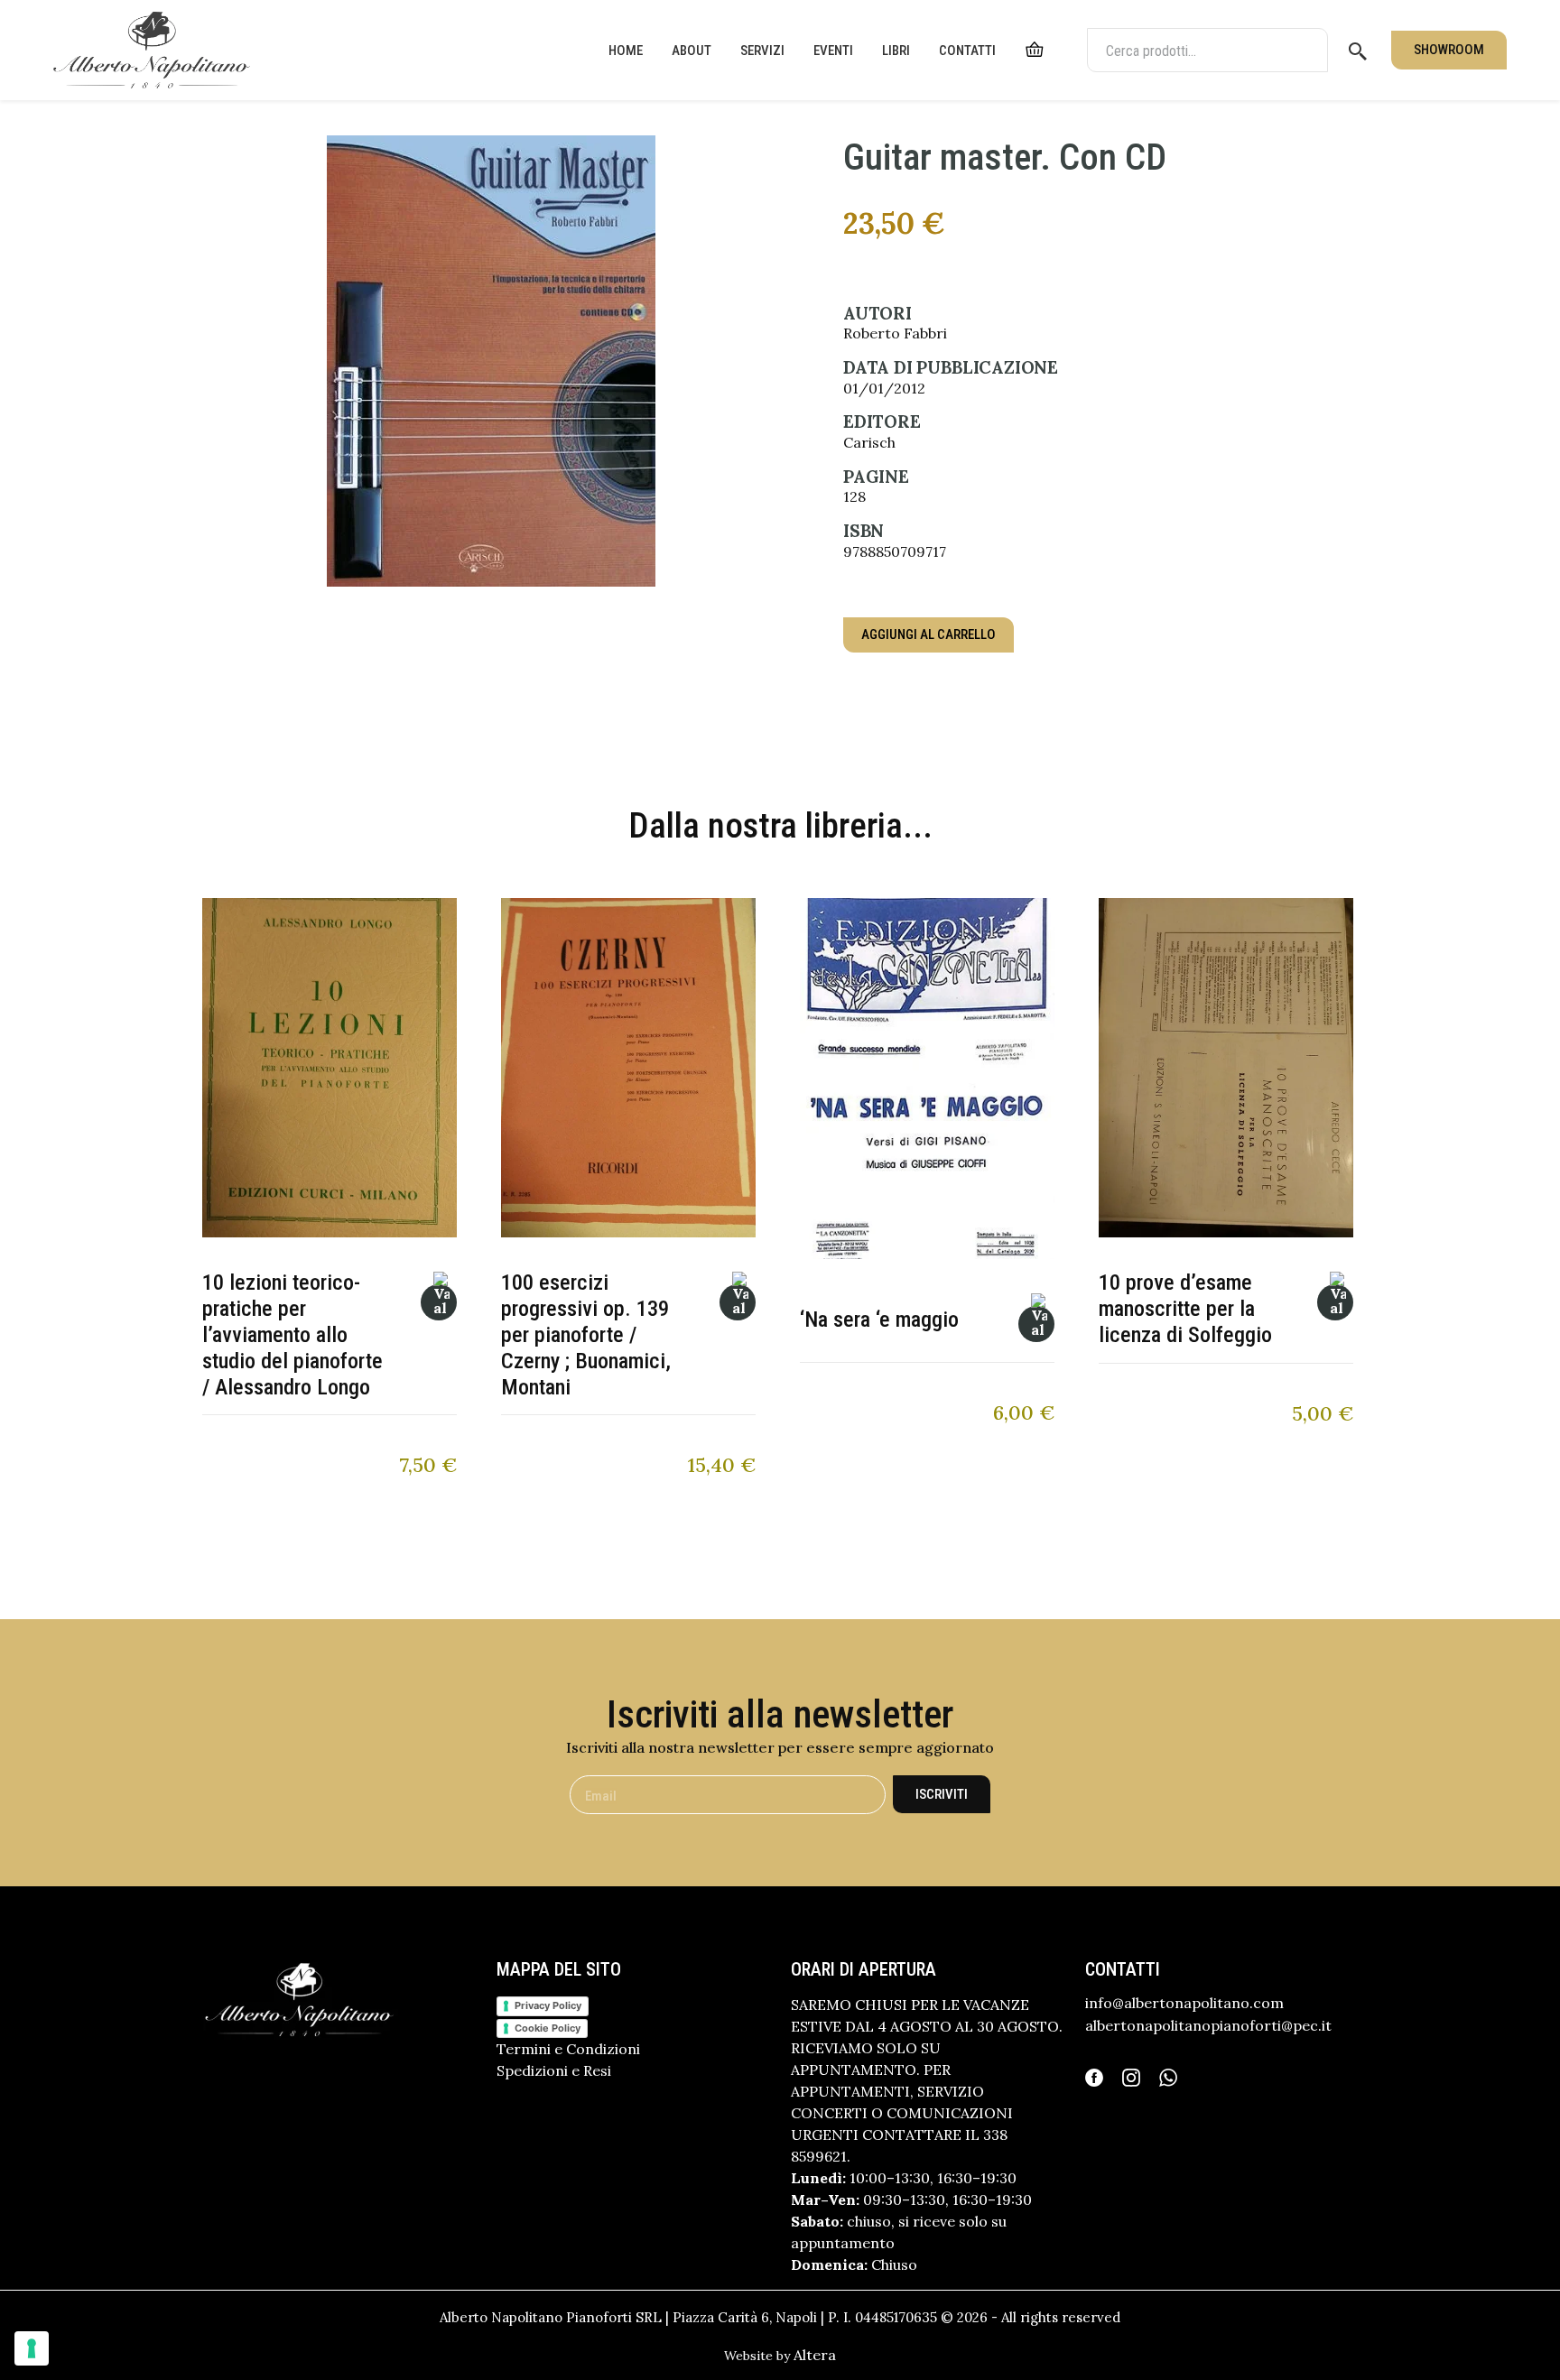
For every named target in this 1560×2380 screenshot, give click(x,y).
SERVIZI (762, 51)
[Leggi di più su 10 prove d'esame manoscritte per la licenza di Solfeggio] (1335, 1302)
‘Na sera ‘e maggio (879, 1320)
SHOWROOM (1449, 50)
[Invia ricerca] (1358, 51)
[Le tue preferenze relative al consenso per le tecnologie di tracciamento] (32, 2348)
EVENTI (833, 51)
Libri (896, 51)
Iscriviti (942, 1794)
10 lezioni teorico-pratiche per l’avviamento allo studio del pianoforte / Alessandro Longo (292, 1334)
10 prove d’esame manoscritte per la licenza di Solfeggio (1185, 1309)
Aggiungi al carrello (929, 634)
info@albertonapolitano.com (1184, 2003)
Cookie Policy (548, 2028)
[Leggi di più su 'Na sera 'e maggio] (1036, 1324)
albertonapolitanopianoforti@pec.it (1208, 2025)
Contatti (967, 51)
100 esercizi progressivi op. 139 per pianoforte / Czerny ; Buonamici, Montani (586, 1334)
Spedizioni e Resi (554, 2070)
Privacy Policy (548, 2005)
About (692, 51)
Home (626, 51)
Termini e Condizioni (568, 2049)
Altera (815, 2355)
